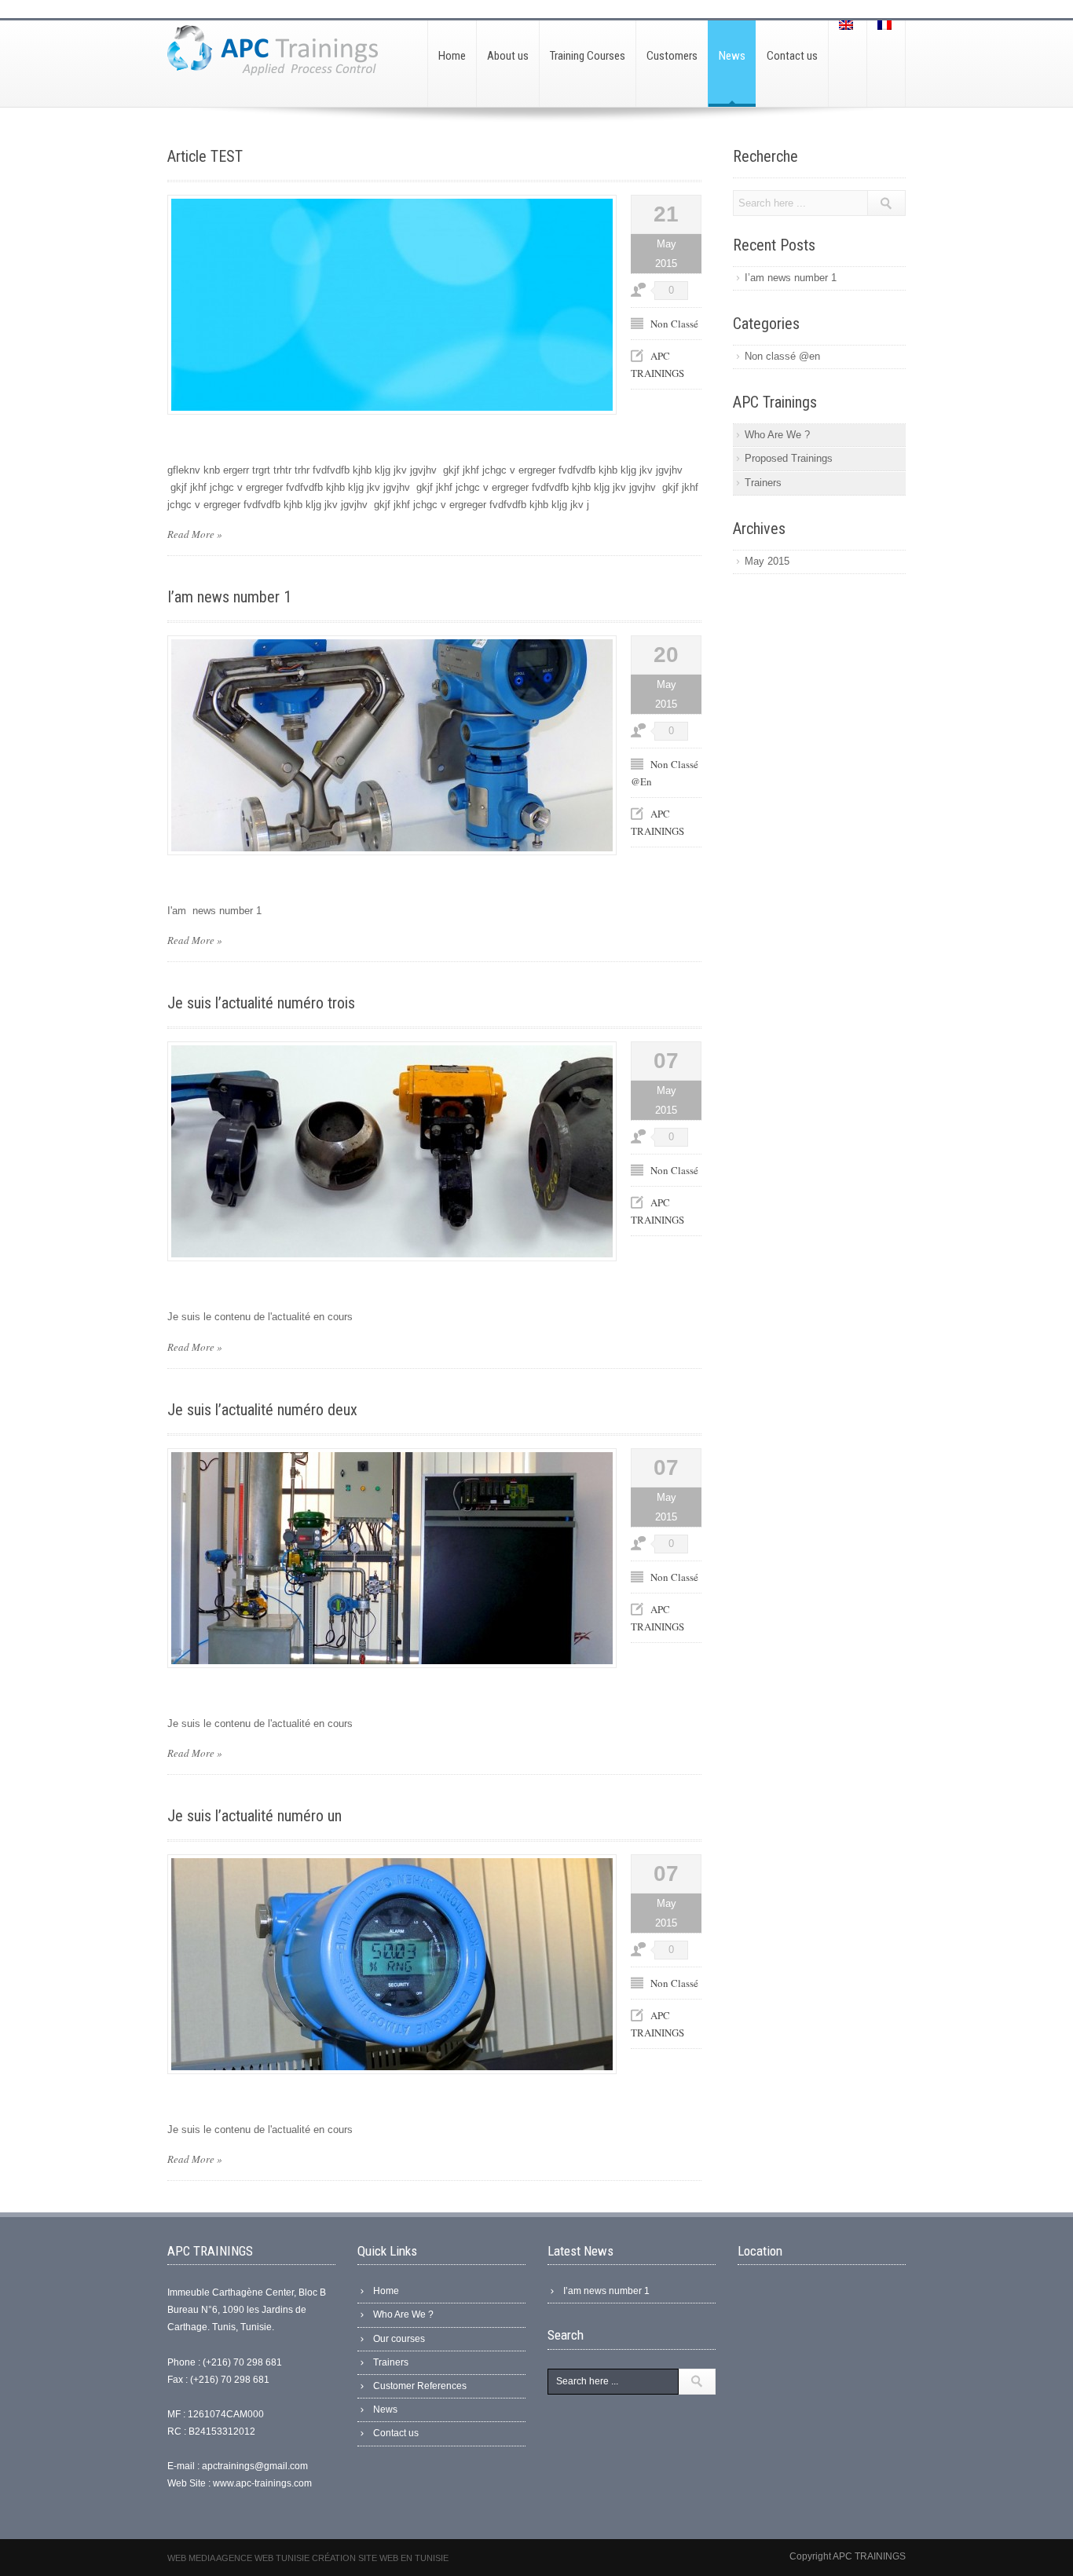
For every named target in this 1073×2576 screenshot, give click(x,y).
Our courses (399, 2339)
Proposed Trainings (789, 458)
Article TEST (205, 156)
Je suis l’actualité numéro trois (261, 1003)
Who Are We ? (777, 435)
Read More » (195, 534)
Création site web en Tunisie (380, 2558)
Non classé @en (782, 356)
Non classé (674, 324)
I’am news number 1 (229, 597)
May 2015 (767, 561)
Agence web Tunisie (264, 2558)
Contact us (396, 2433)
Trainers (763, 483)
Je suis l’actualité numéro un (255, 1816)
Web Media (192, 2558)
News (385, 2410)
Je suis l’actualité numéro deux (262, 1410)
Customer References (420, 2386)
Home (386, 2291)
